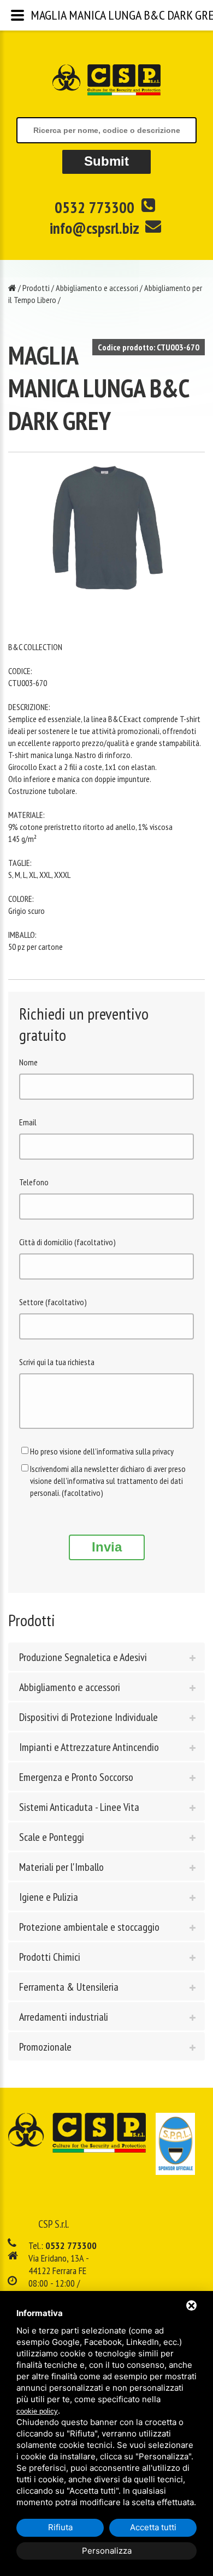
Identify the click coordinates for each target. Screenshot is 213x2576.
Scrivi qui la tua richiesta (57, 1362)
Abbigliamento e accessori (97, 288)
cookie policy (37, 2411)
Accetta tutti (153, 2527)
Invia (107, 1547)
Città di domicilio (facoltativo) (67, 1242)
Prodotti (36, 288)
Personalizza (107, 2551)
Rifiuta (60, 2527)
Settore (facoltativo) (53, 1302)
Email (28, 1122)
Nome (28, 1062)
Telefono (34, 1182)
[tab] (106, 1657)
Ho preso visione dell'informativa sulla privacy (102, 1451)
